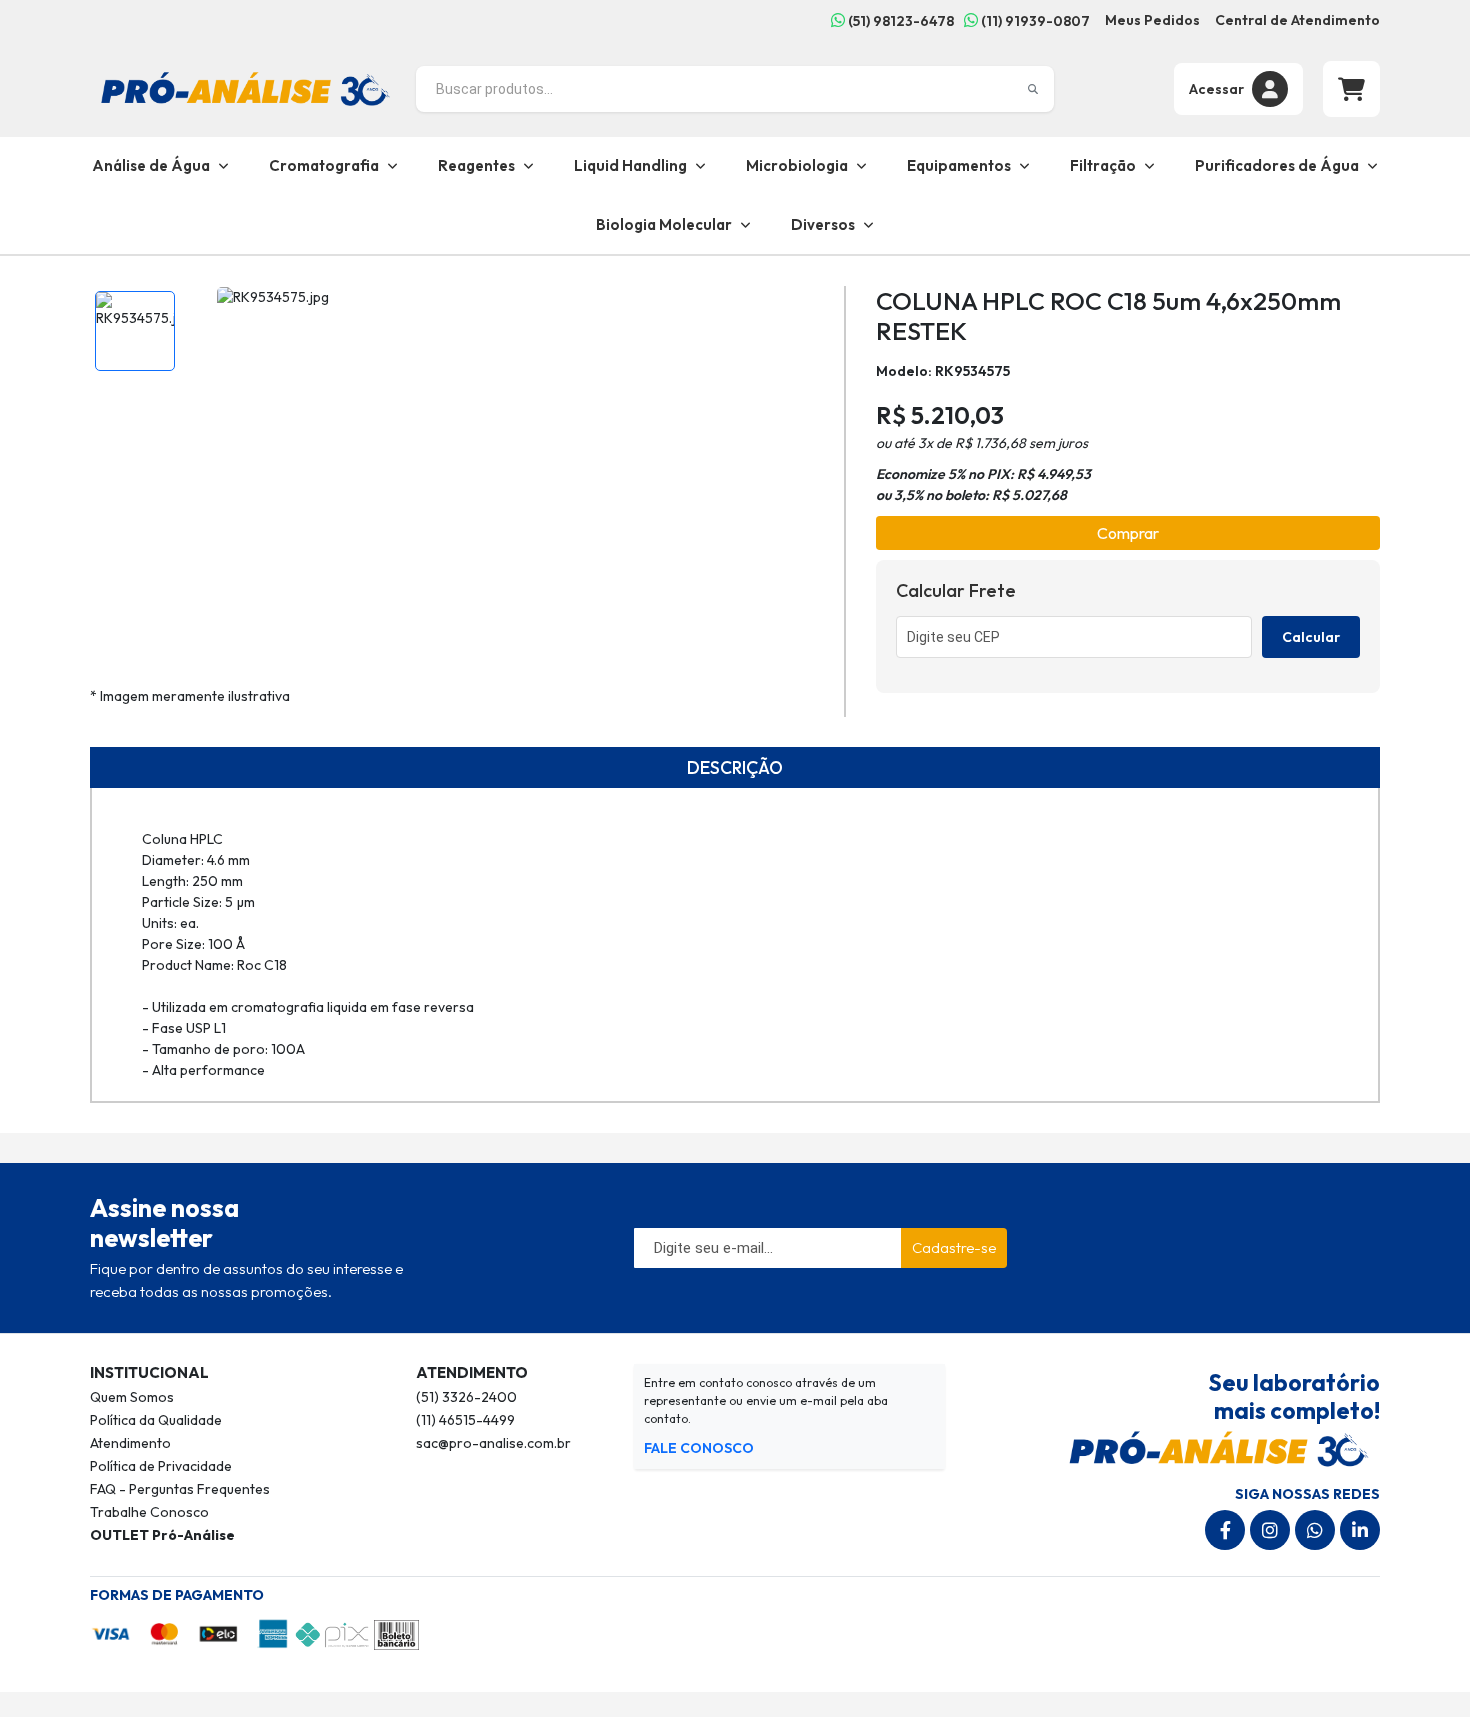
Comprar (1128, 533)
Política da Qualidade (156, 1420)
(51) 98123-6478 (899, 21)
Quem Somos (132, 1397)
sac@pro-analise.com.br (493, 1443)
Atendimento (130, 1443)
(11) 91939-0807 (1034, 21)
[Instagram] (1270, 1530)
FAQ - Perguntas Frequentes (180, 1489)
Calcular (1311, 637)
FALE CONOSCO (699, 1448)
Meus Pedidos (1152, 20)
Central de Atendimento (1297, 20)
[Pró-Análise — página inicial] (245, 87)
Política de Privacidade (161, 1466)
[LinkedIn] (1360, 1530)
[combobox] (735, 89)
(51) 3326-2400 (466, 1397)
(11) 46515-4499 (465, 1420)
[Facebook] (1225, 1530)
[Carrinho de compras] (1351, 89)
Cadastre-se (954, 1247)
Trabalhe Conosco (149, 1512)
